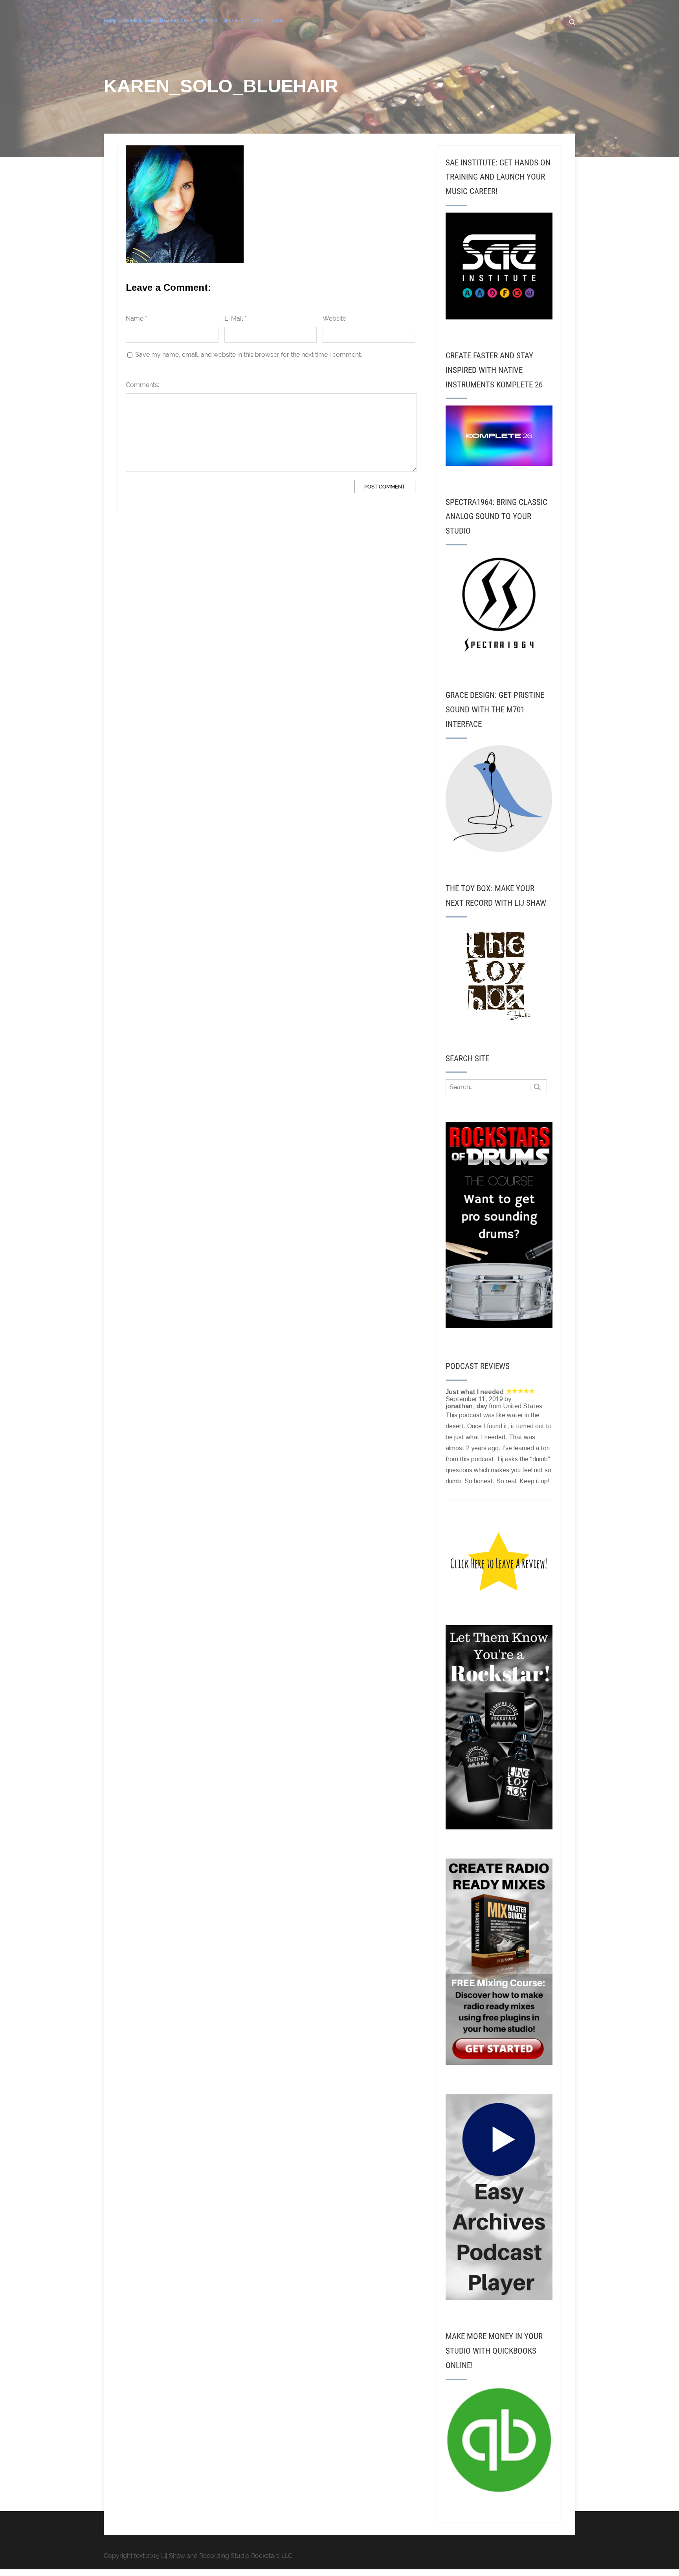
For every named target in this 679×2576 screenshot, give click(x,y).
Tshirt (257, 21)
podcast (132, 21)
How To (156, 21)
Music (277, 21)
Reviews (208, 21)
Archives (233, 21)
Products (182, 21)
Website (334, 318)
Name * (136, 318)
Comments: (142, 385)
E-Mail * (235, 318)
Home (110, 21)
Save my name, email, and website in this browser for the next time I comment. (249, 355)
